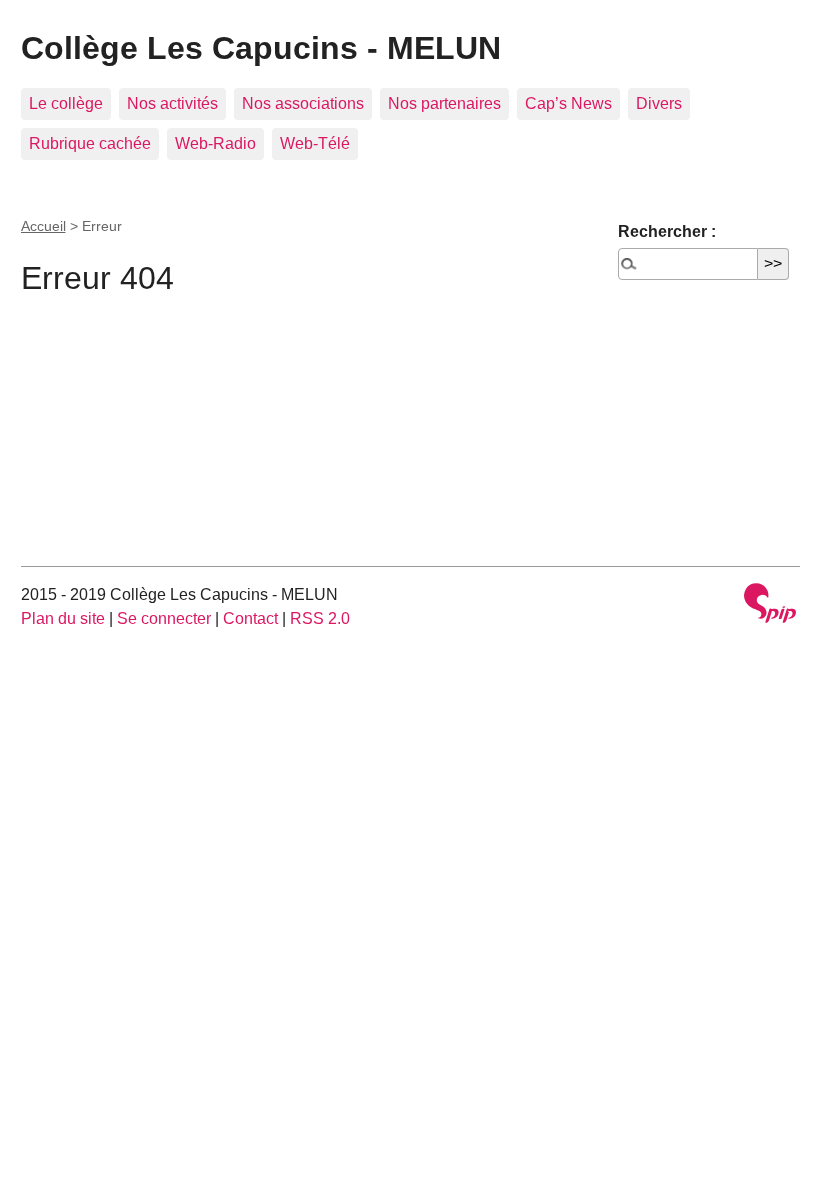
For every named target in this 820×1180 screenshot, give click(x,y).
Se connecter (164, 618)
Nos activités (172, 103)
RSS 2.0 (320, 618)
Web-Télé (315, 143)
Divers (659, 103)
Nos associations (303, 103)
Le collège (66, 103)
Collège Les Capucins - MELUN (261, 48)
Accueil (43, 226)
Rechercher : (667, 231)
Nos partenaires (444, 103)
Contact (250, 618)
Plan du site (63, 618)
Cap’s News (568, 103)
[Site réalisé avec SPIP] (770, 605)
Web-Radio (215, 143)
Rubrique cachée (90, 143)
